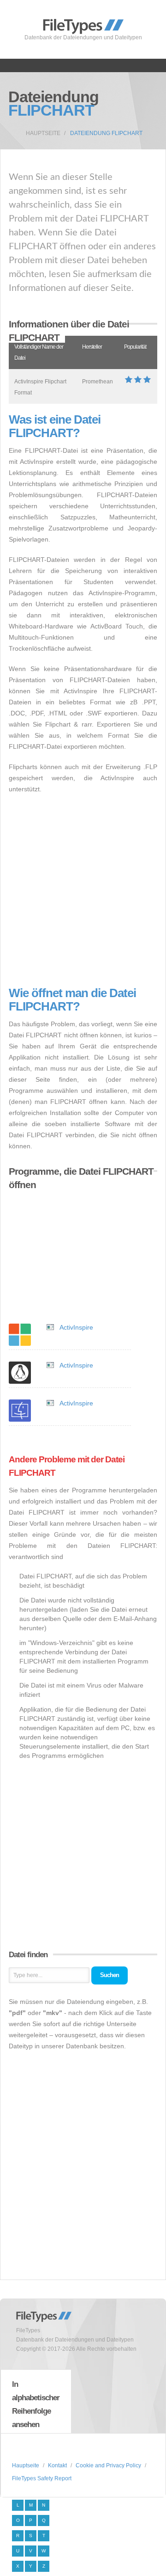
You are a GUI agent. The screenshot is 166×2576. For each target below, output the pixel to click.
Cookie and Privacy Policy (108, 2465)
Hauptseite (43, 133)
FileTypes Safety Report (42, 2478)
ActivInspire (76, 1327)
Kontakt (57, 2465)
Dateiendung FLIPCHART (106, 133)
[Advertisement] (83, 891)
